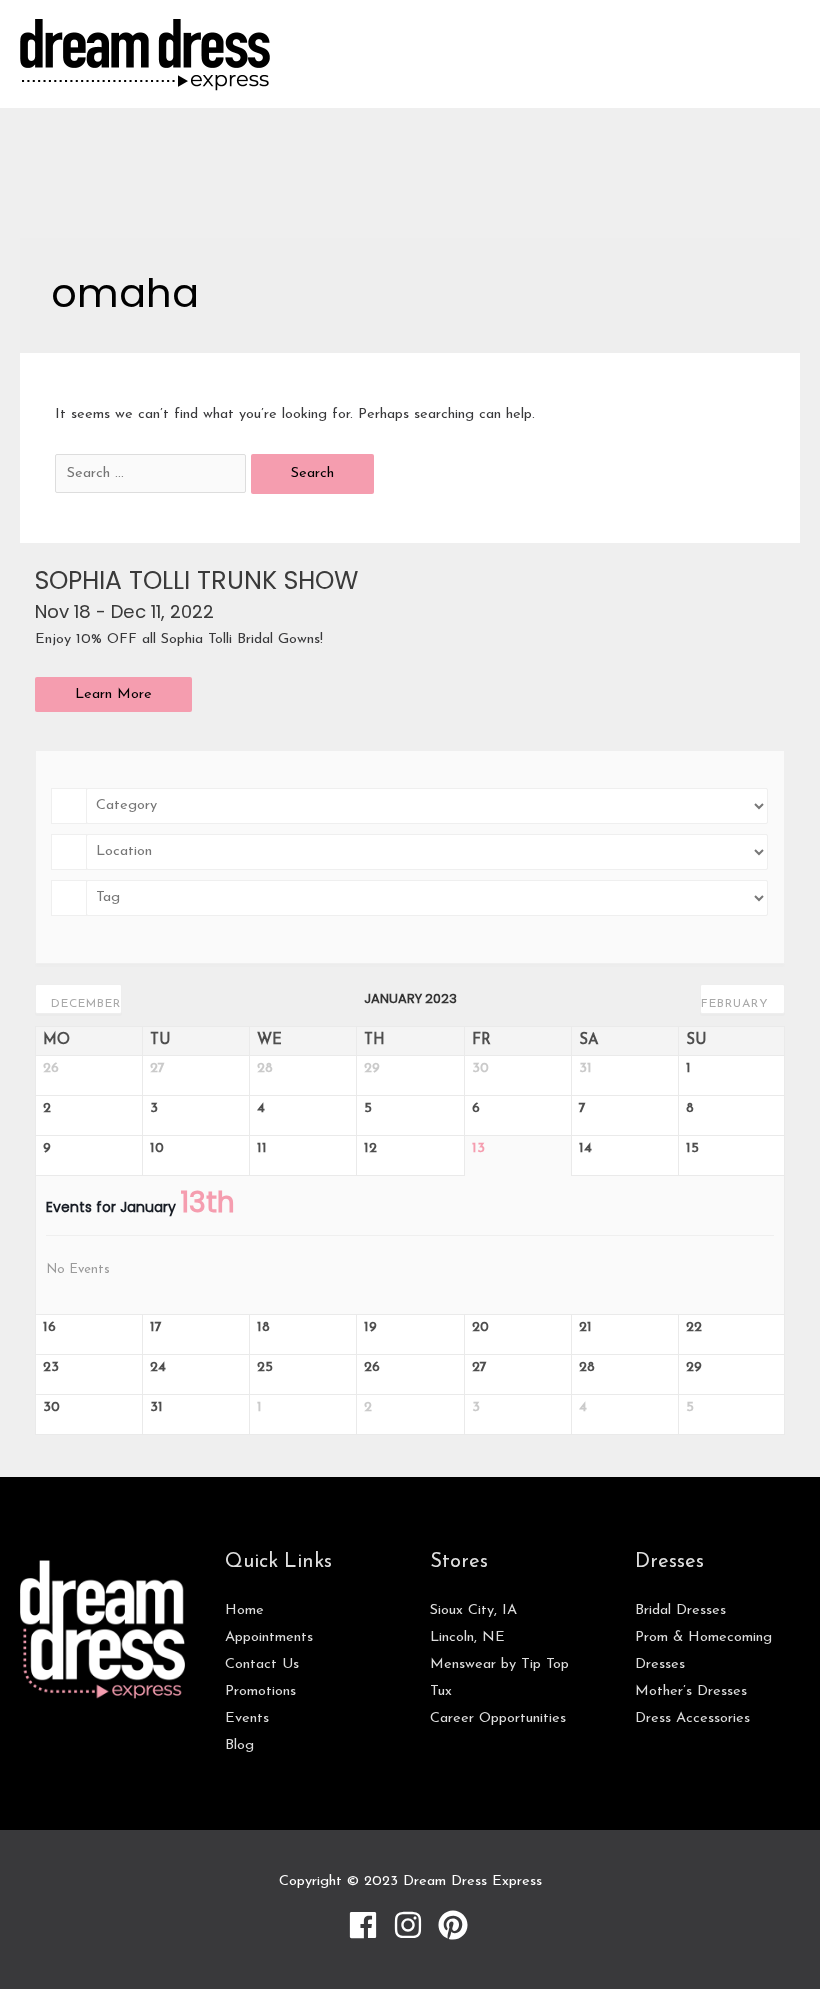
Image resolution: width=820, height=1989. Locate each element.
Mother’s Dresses (691, 1691)
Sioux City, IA (473, 1610)
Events (247, 1718)
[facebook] (368, 1925)
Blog (239, 1745)
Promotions (260, 1691)
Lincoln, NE (467, 1637)
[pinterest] (455, 1925)
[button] (113, 694)
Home (244, 1610)
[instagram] (413, 1925)
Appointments (269, 1637)
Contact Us (262, 1664)
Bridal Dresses (680, 1610)
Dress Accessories (692, 1718)
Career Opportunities (498, 1718)
